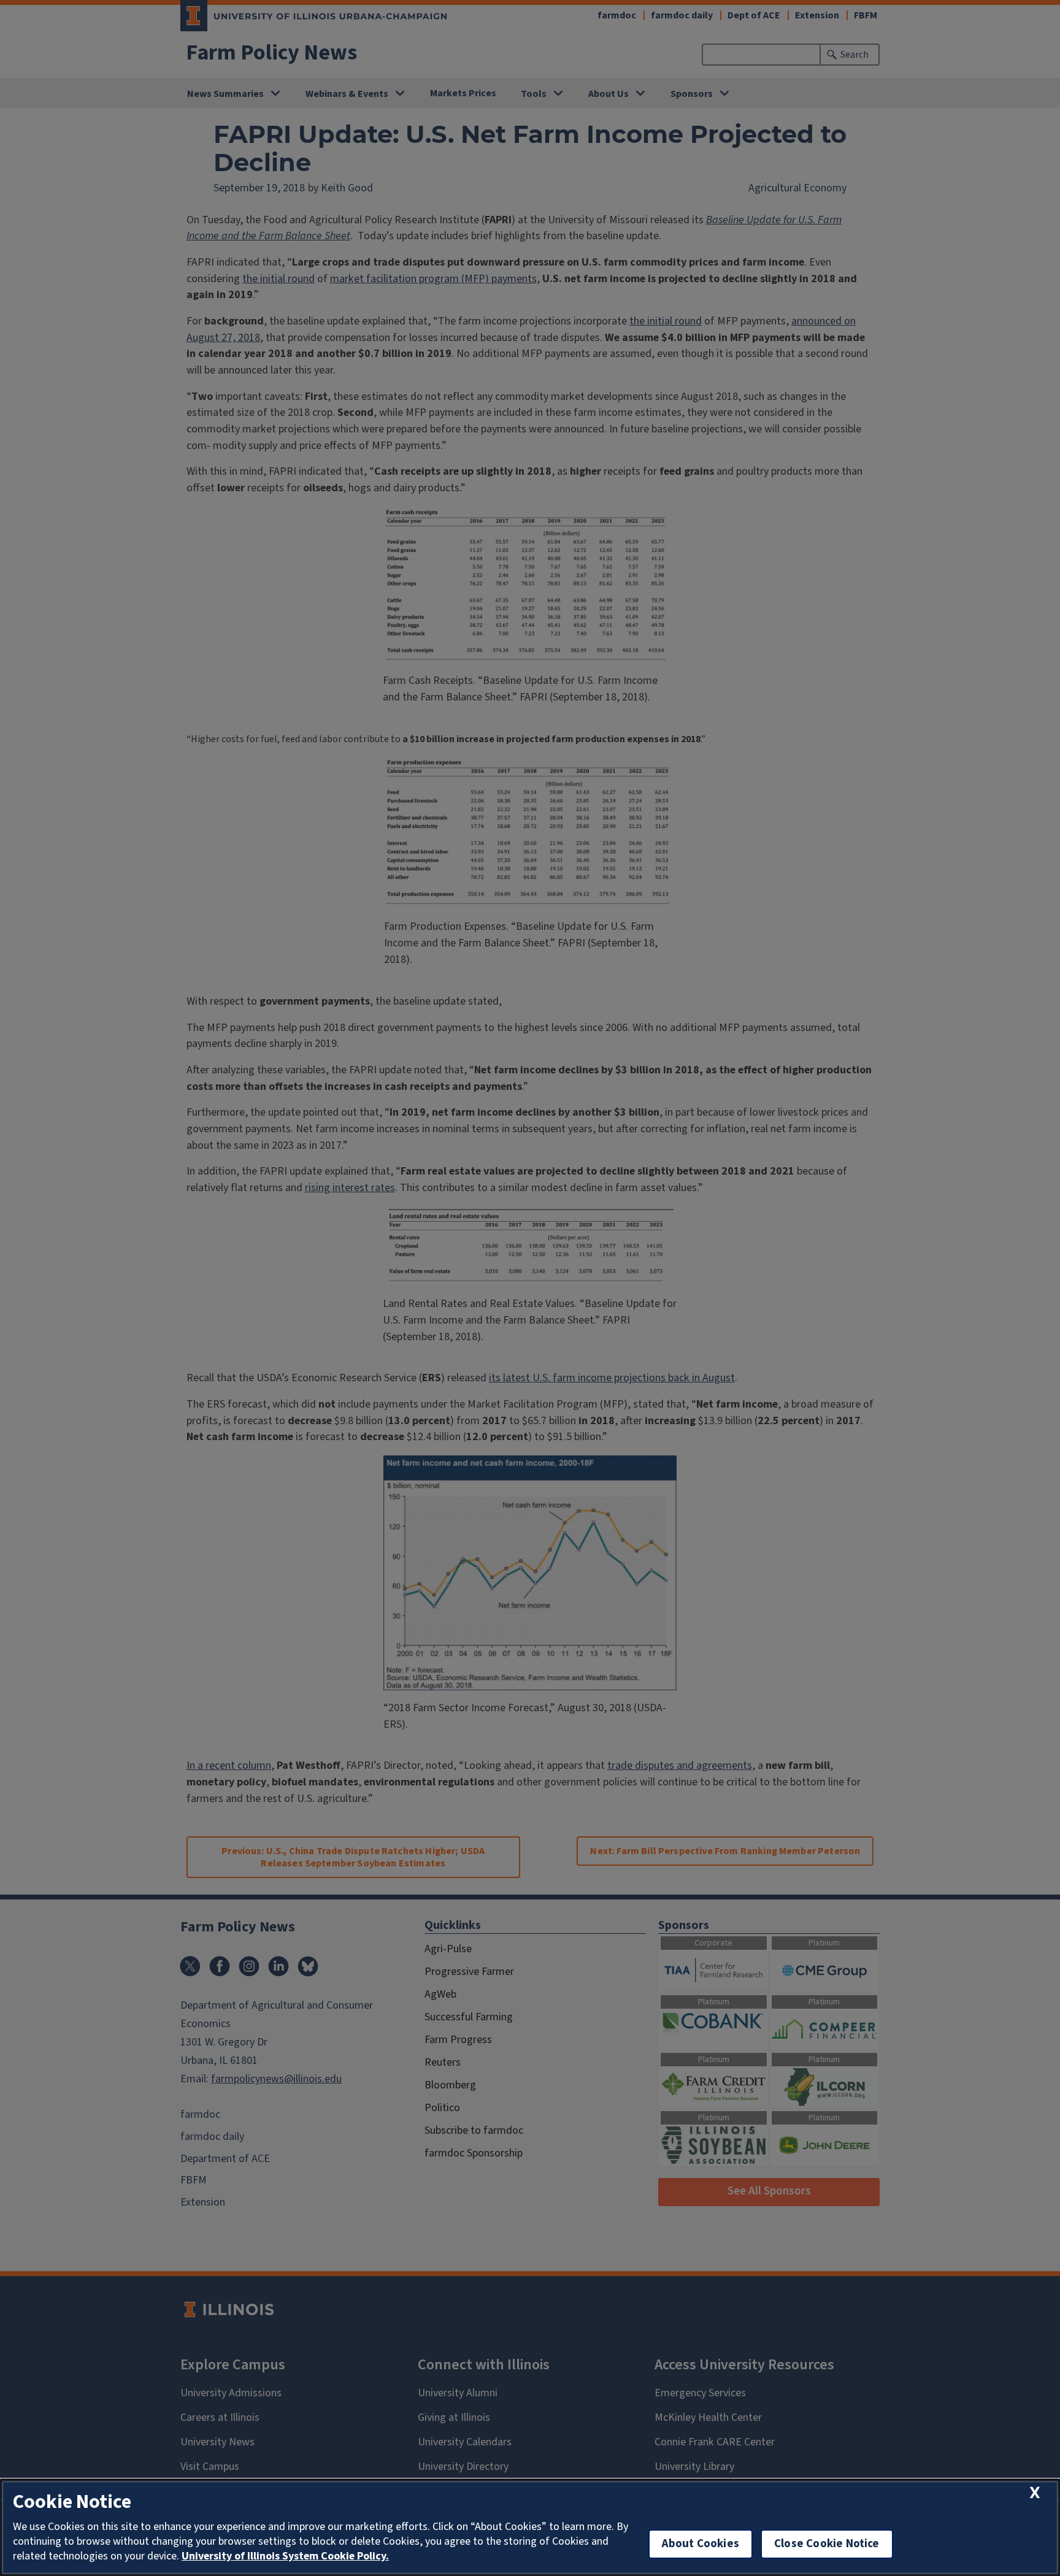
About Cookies (701, 2544)
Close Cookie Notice (827, 2544)
